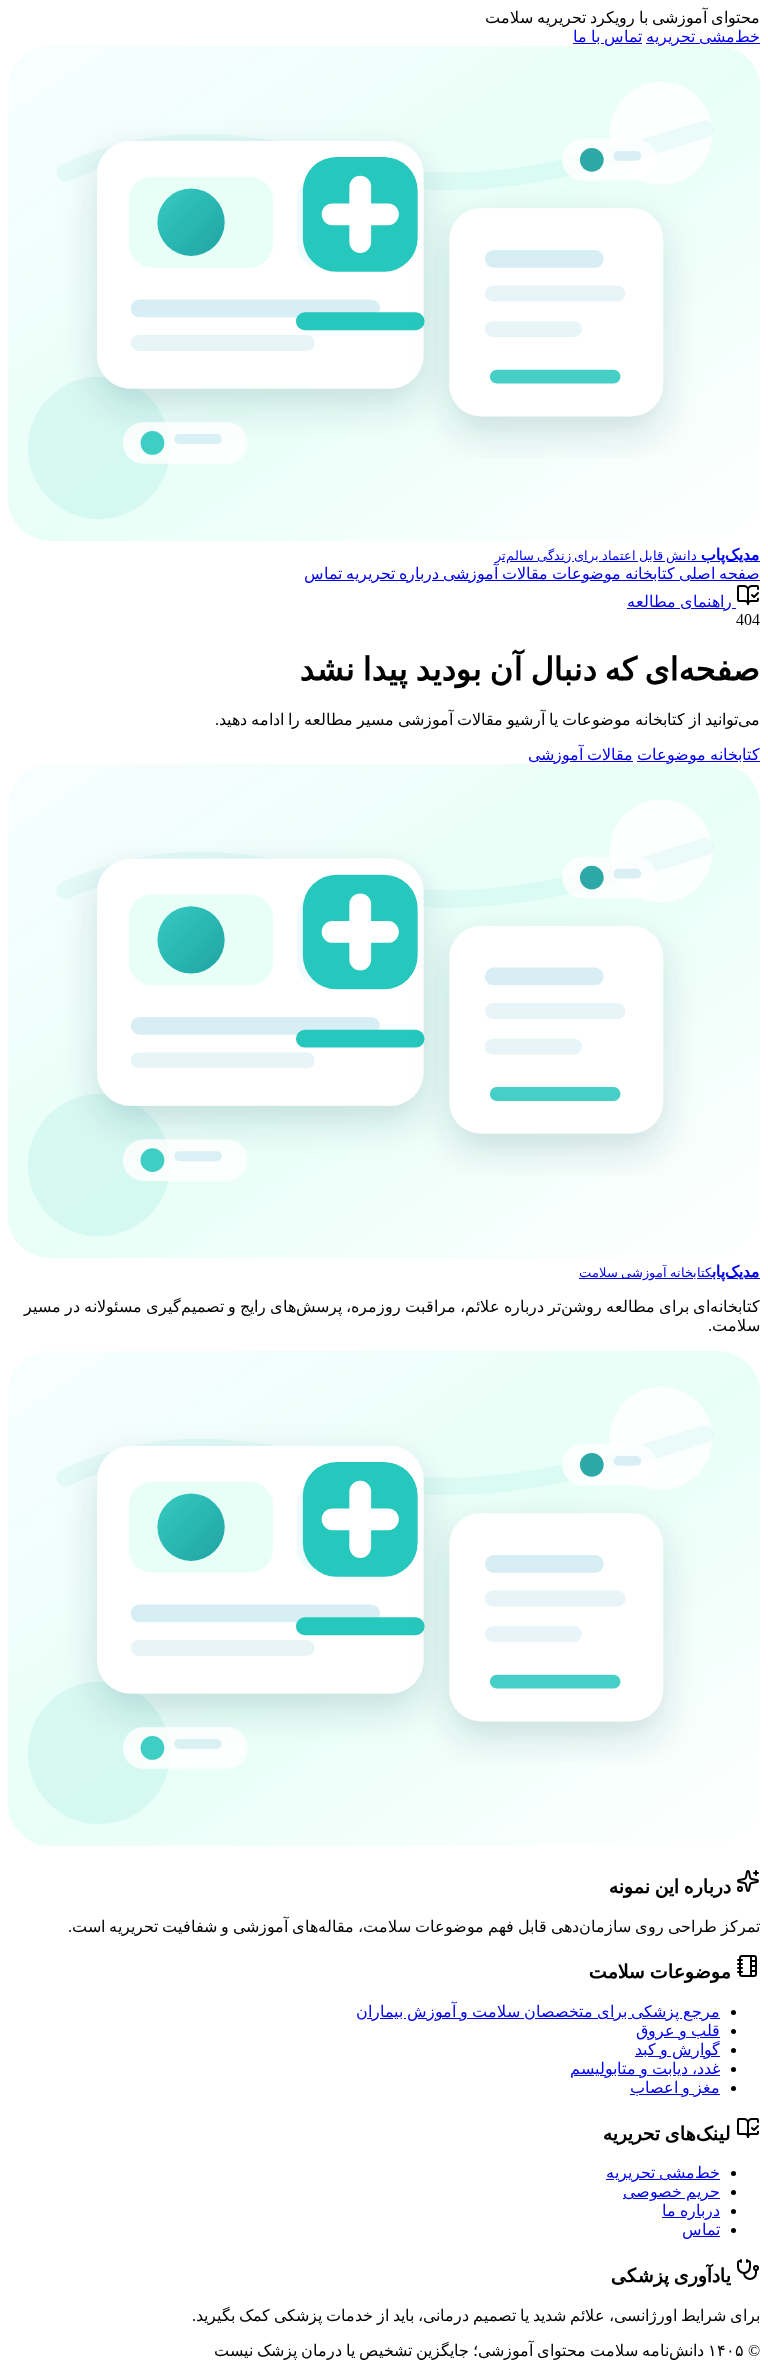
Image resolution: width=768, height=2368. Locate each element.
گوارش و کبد (677, 2049)
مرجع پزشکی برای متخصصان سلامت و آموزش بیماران (538, 2011)
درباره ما (691, 2210)
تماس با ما (607, 36)
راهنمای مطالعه (679, 601)
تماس (323, 573)
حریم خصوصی (671, 2191)
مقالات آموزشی (493, 573)
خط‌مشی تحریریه (703, 36)
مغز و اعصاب (675, 2087)
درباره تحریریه (390, 573)
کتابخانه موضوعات (611, 573)
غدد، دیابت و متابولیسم (645, 2068)
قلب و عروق (678, 2030)
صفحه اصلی (717, 573)
